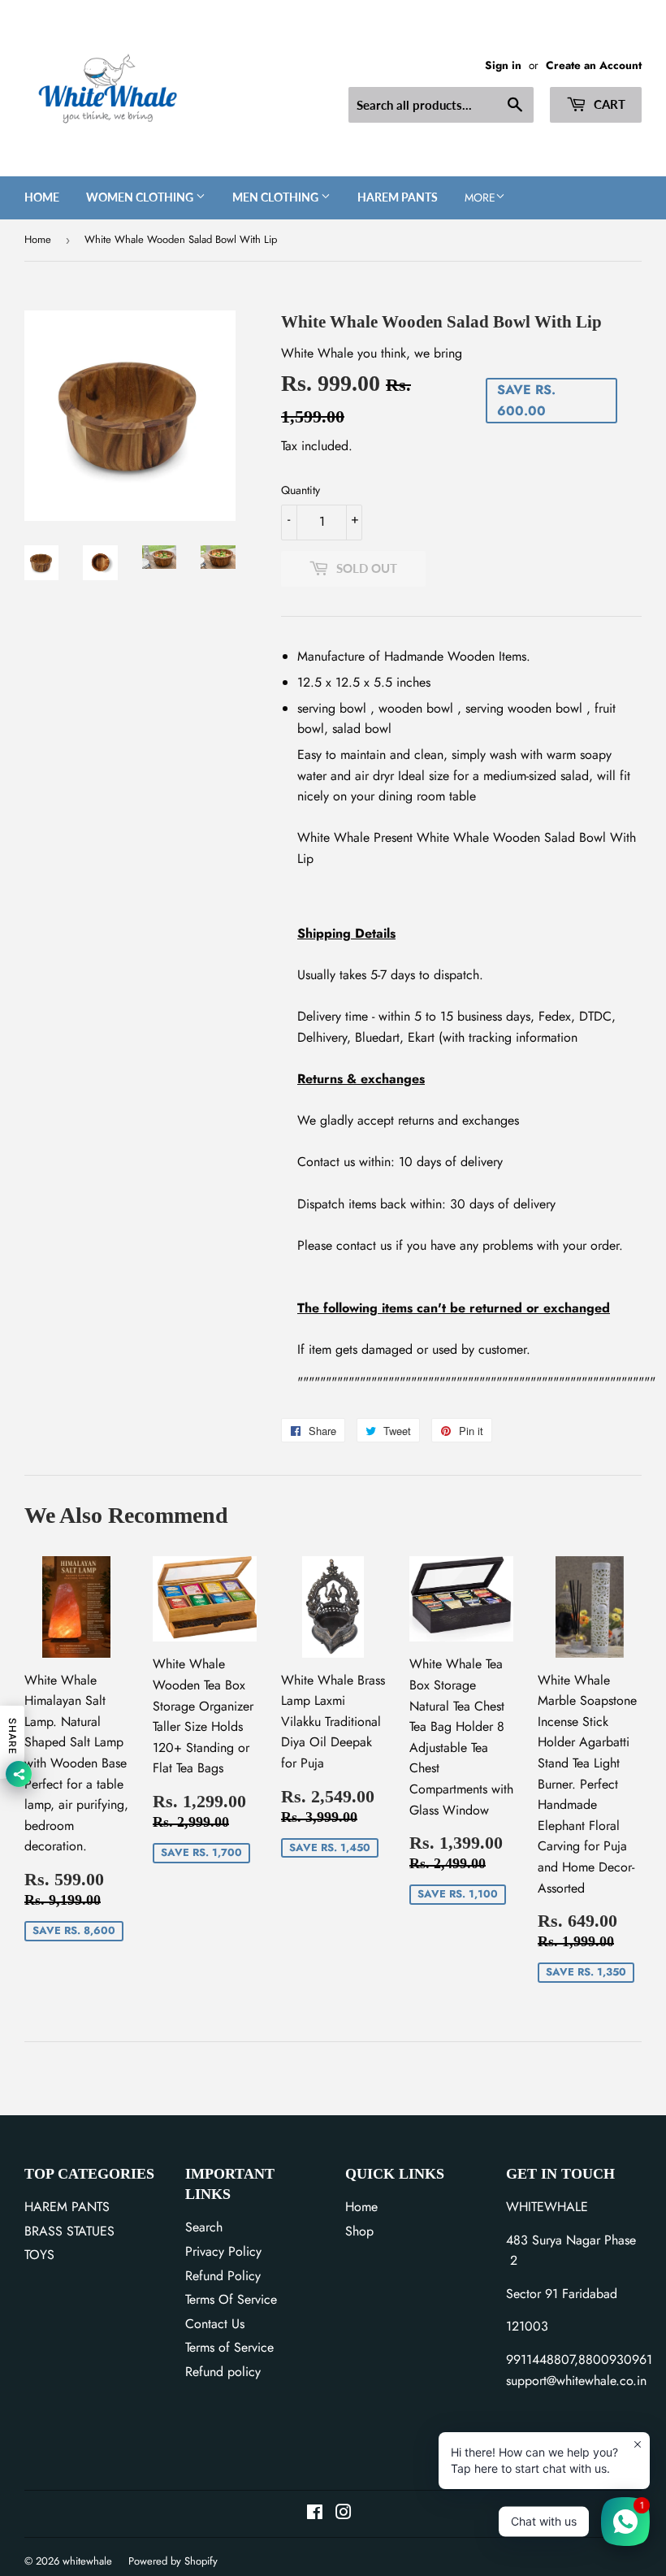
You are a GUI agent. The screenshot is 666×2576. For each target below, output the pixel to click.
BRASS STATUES (69, 2231)
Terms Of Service (231, 2299)
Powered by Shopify (173, 2561)
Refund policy (223, 2372)
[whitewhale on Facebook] (315, 2514)
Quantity (301, 490)
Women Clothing (141, 197)
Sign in (503, 65)
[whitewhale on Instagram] (344, 2514)
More (480, 197)
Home (42, 197)
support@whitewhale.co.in (576, 2381)
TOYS (39, 2255)
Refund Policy (223, 2276)
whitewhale (87, 2561)
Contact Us (215, 2324)
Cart (608, 104)
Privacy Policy (223, 2251)
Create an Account (594, 65)
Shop (359, 2231)
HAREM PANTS (67, 2207)
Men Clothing (277, 197)
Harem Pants (398, 197)
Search (204, 2227)
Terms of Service (229, 2347)
